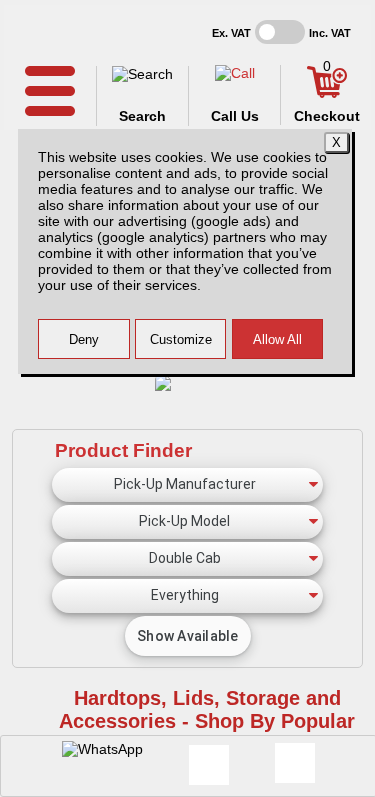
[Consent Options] (295, 763)
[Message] (209, 765)
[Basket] (327, 93)
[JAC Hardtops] (187, 377)
